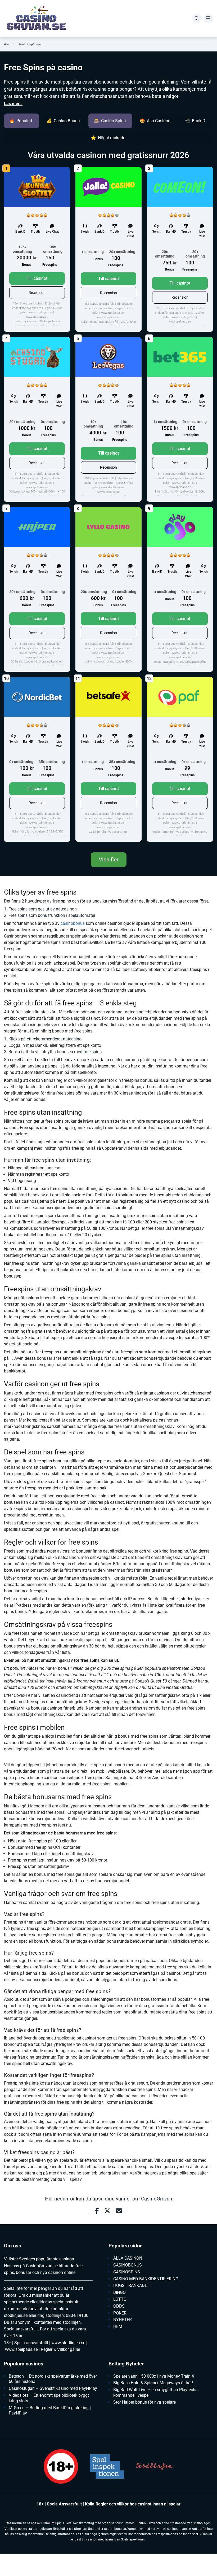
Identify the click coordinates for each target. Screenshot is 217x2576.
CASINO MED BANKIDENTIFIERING (146, 2279)
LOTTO (120, 2299)
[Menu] (208, 18)
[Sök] (197, 18)
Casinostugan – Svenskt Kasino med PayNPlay (53, 2388)
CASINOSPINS (127, 2272)
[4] (41, 215)
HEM (118, 2327)
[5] (46, 215)
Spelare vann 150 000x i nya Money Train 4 (154, 2376)
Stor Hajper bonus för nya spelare (144, 2402)
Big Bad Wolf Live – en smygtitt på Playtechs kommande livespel (155, 2392)
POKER (120, 2313)
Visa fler (109, 860)
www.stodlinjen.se (68, 2343)
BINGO (119, 2292)
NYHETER (123, 2320)
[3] (37, 215)
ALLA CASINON (128, 2258)
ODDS (119, 2306)
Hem (7, 44)
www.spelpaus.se (37, 317)
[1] (29, 215)
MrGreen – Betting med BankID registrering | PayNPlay (50, 2411)
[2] (33, 215)
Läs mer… (13, 104)
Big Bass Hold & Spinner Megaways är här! (153, 2383)
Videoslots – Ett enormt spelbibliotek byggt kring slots (49, 2398)
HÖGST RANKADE (130, 2285)
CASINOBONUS (128, 2265)
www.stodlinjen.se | (41, 312)
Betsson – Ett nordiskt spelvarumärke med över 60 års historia (53, 2379)
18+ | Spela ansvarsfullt (28, 304)
